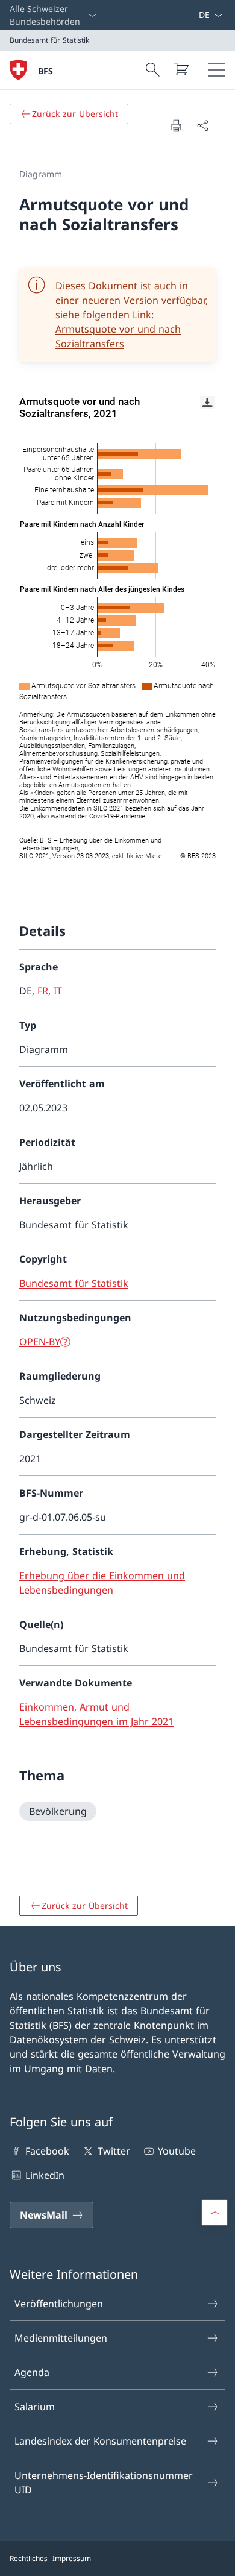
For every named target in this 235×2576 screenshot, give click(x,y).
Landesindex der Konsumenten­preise (100, 2441)
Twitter (114, 2151)
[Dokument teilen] (202, 125)
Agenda (32, 2372)
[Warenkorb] (181, 69)
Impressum (72, 2558)
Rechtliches (29, 2558)
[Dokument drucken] (176, 125)
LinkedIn (45, 2175)
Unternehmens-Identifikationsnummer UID (104, 2483)
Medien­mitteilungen (61, 2338)
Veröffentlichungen (59, 2304)
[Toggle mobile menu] (217, 70)
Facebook (47, 2151)
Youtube (177, 2151)
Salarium (35, 2407)
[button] (215, 2213)
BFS (45, 71)
